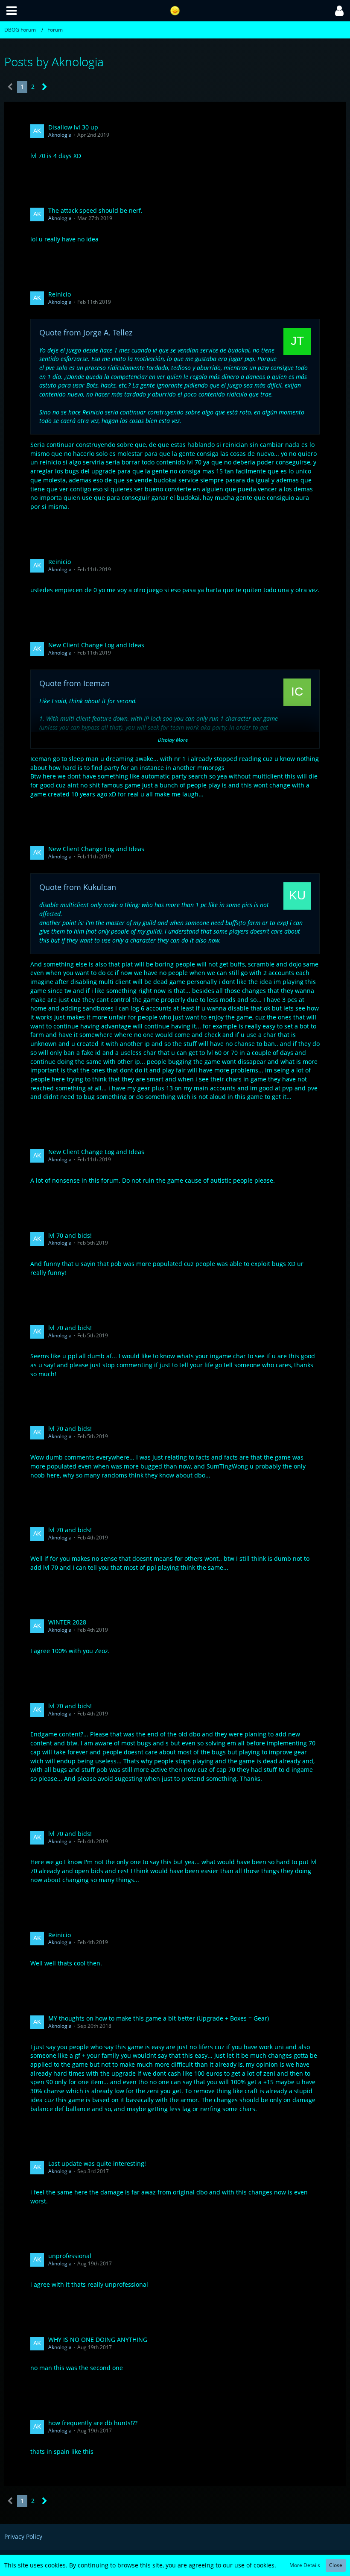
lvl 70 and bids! (70, 1235)
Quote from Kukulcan (78, 887)
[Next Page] (45, 87)
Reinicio (60, 294)
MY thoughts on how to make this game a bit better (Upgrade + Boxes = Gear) (159, 2018)
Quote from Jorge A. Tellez (86, 332)
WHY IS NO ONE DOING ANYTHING (98, 2340)
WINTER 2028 (67, 1622)
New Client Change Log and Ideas (96, 645)
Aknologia (60, 135)
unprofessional (70, 2256)
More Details (305, 2565)
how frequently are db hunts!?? (93, 2423)
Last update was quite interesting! (97, 2163)
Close (336, 2565)
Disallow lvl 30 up (73, 127)
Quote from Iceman (74, 683)
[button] (12, 11)
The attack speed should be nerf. (95, 210)
